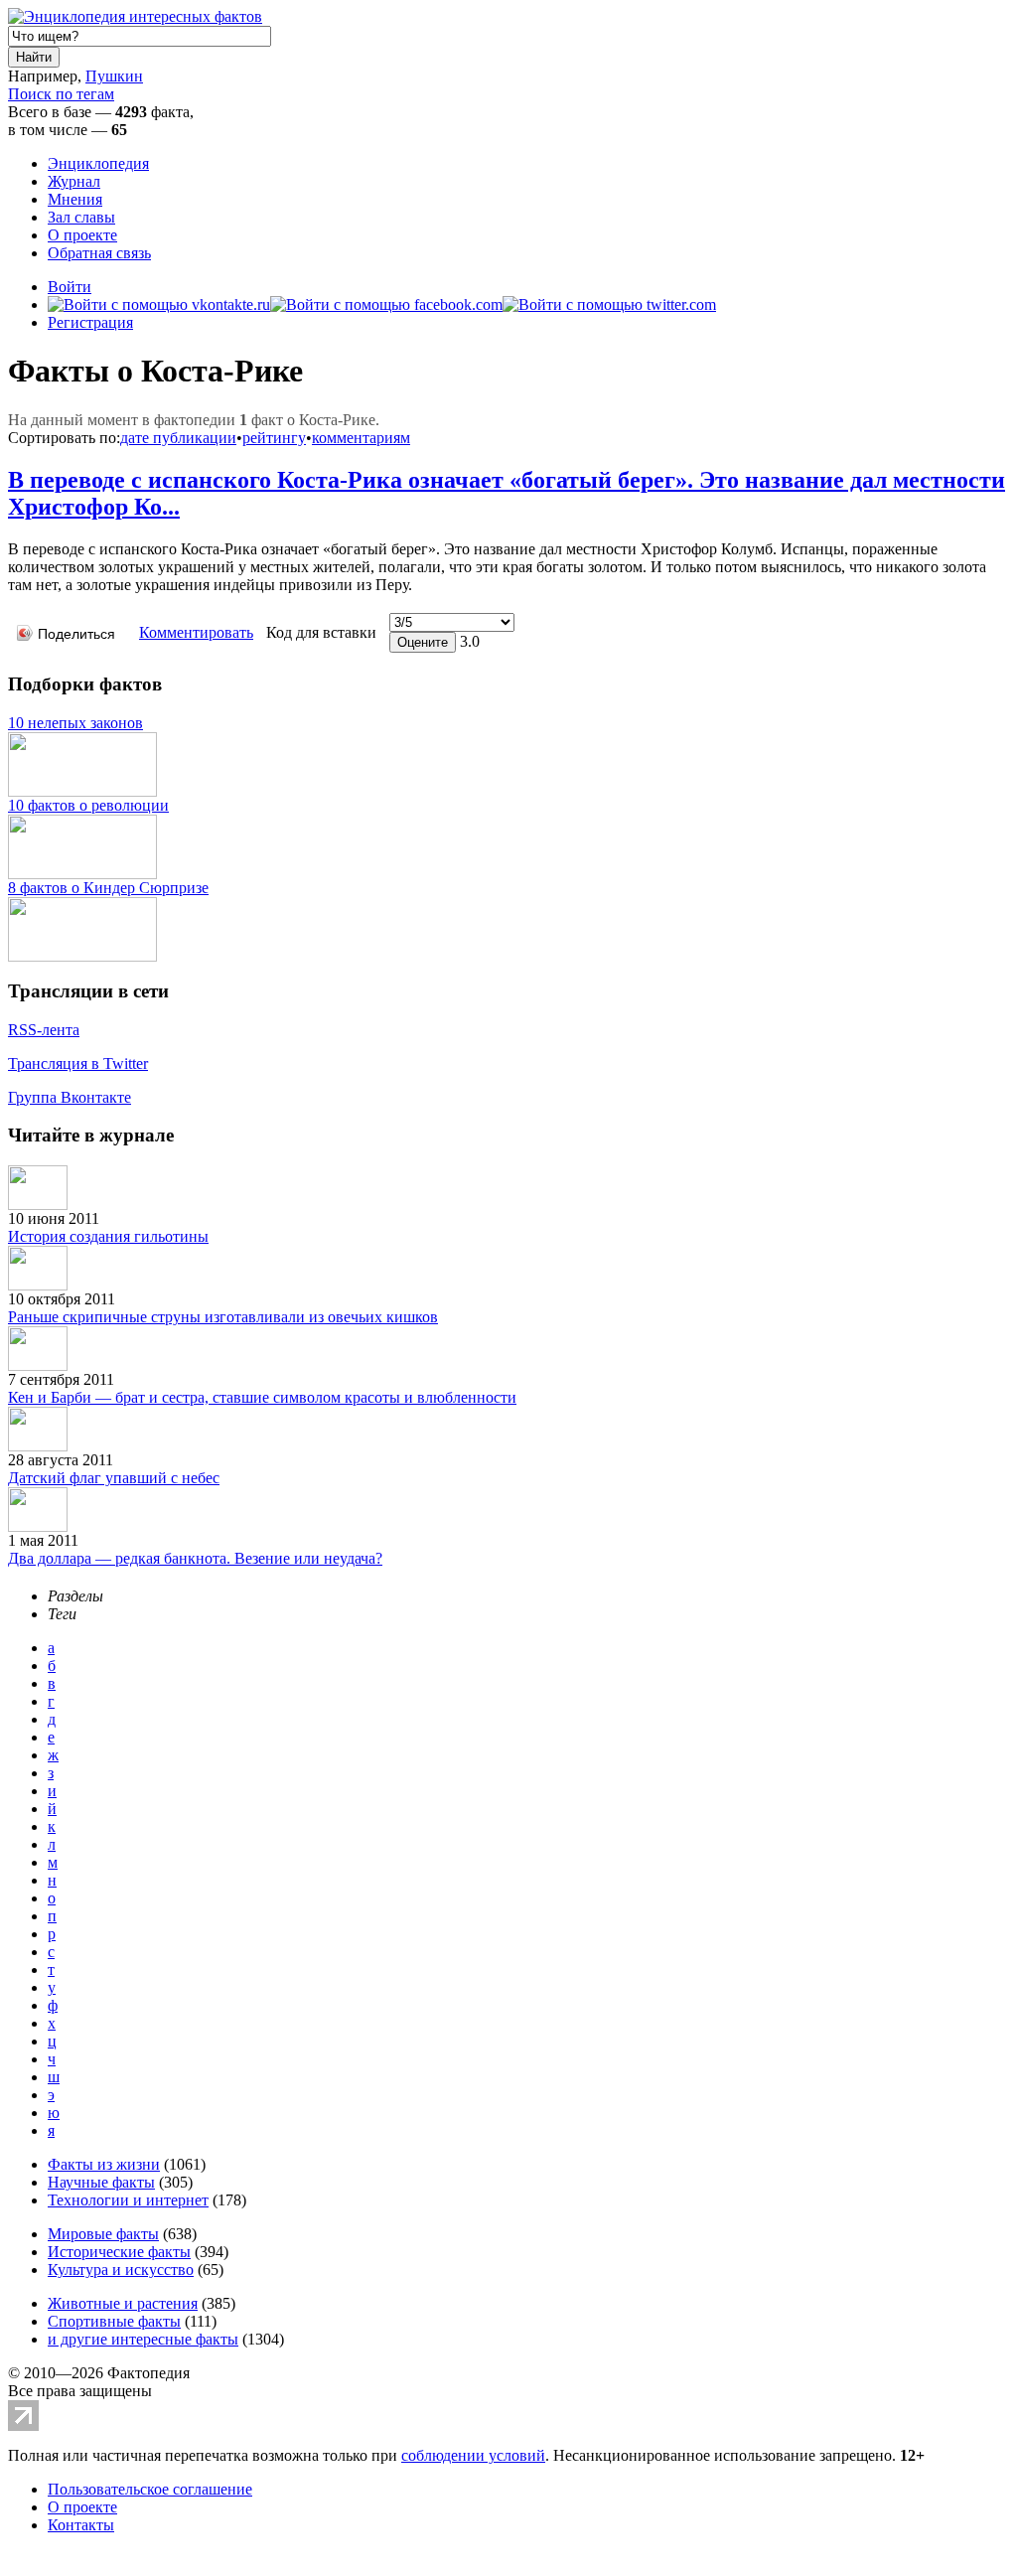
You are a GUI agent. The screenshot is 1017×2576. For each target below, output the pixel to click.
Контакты (81, 2525)
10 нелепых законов (75, 723)
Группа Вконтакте (70, 1097)
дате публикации (178, 438)
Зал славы (81, 217)
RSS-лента (44, 1030)
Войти (70, 287)
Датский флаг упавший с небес (114, 1478)
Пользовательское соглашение (150, 2489)
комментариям (361, 438)
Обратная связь (99, 253)
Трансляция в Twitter (78, 1063)
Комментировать (196, 632)
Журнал (74, 181)
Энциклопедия (98, 163)
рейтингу (274, 438)
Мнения (75, 199)
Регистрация (90, 322)
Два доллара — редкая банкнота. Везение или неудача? (195, 1558)
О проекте (82, 235)
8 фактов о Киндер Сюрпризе (108, 888)
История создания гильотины (108, 1236)
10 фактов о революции (88, 805)
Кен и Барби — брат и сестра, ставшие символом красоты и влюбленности (262, 1397)
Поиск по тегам (61, 94)
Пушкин (114, 76)
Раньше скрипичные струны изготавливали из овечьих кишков (223, 1317)
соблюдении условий (473, 2455)
